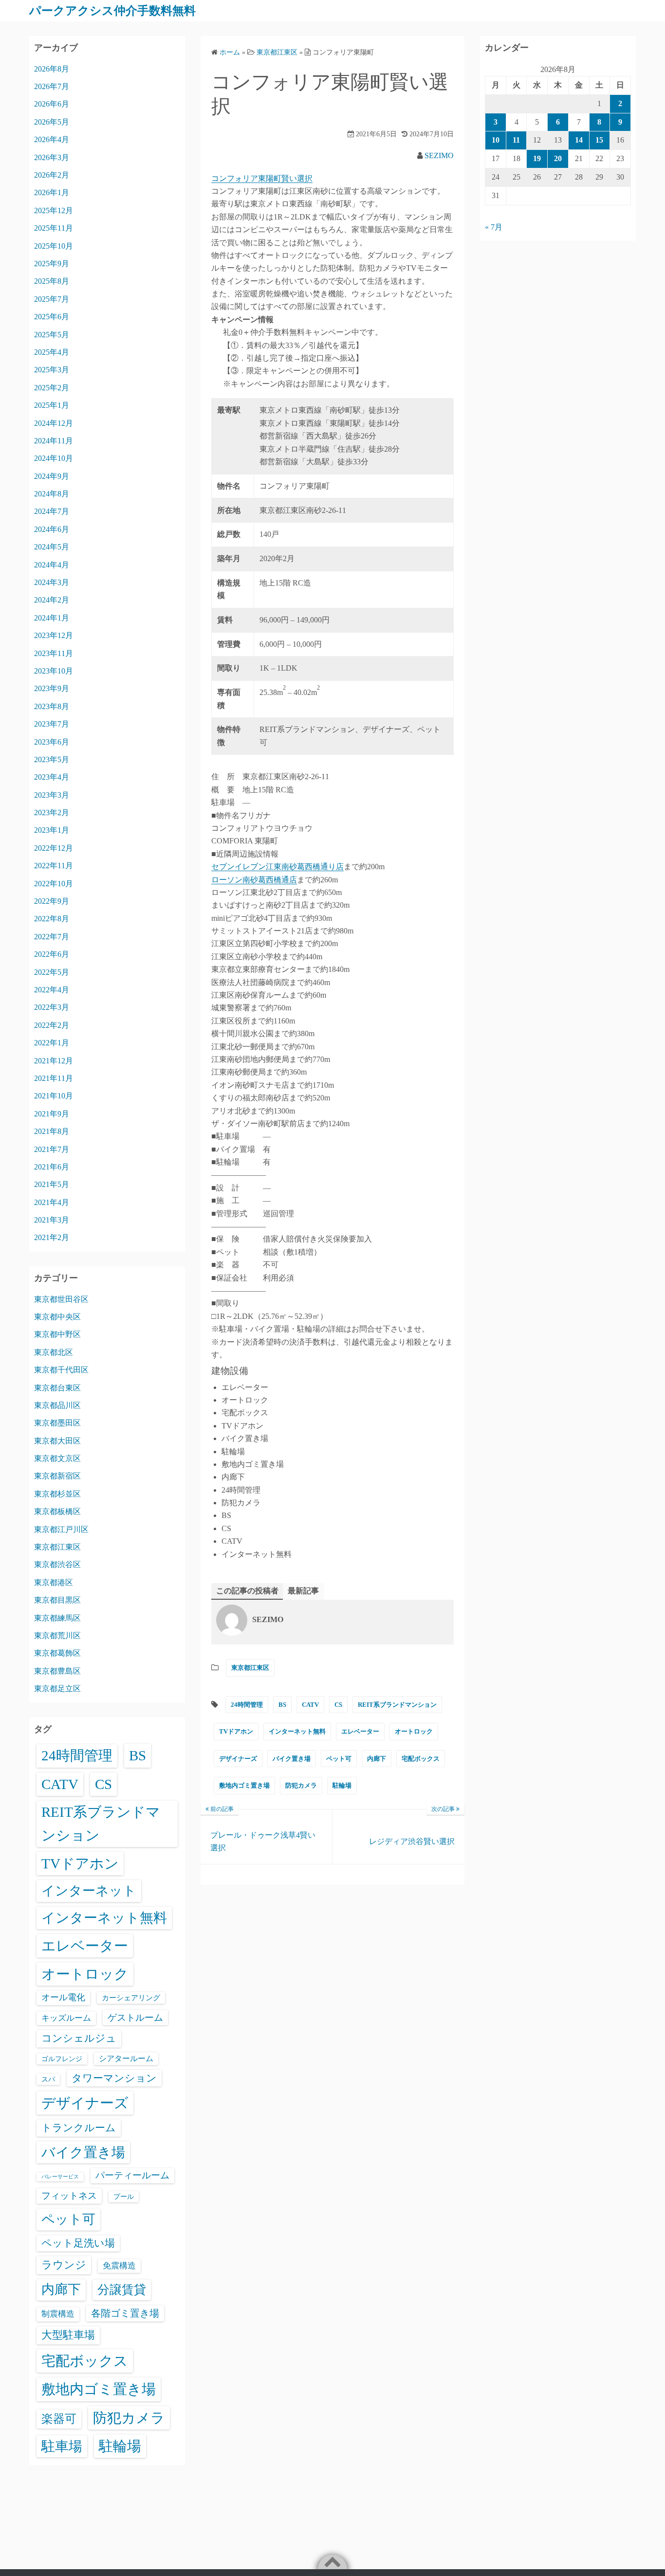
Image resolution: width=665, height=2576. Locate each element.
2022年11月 (54, 866)
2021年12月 (54, 1061)
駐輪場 (342, 1785)
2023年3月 (52, 795)
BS (282, 1705)
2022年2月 (52, 1025)
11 (516, 140)
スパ (48, 2079)
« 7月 (494, 227)
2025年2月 (52, 388)
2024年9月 (52, 476)
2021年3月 (52, 1220)
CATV (310, 1705)
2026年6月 (52, 104)
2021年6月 (52, 1167)
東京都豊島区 (57, 1671)
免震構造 (119, 2266)
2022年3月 (52, 1007)
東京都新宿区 (57, 1476)
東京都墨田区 (57, 1423)
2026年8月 (52, 69)
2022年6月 (52, 954)
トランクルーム (79, 2128)
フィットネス (69, 2196)
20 (558, 158)
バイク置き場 (292, 1759)
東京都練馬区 (57, 1618)
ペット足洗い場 (78, 2243)
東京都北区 (54, 1352)
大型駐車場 (68, 2335)
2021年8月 (52, 1131)
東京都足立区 (57, 1689)
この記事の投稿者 (247, 1591)
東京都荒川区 (57, 1635)
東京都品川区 (57, 1405)
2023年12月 (54, 635)
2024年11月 (54, 441)
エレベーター (360, 1731)
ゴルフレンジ (62, 2059)
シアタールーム (126, 2058)
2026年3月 (52, 157)
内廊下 (377, 1759)
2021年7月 (52, 1149)
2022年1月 (52, 1043)
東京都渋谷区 (57, 1564)
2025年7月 (52, 299)
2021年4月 (52, 1202)
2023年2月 (52, 813)
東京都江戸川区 (61, 1529)
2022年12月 (54, 848)
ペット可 (339, 1759)
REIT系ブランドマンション (397, 1705)
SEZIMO (439, 155)
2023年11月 (54, 653)
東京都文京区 (57, 1458)
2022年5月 (52, 972)
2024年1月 (52, 618)
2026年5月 (52, 122)
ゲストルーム (135, 2018)
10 (496, 140)
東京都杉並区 (57, 1494)
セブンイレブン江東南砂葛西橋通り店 (277, 867)
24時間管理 (247, 1705)
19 (537, 158)
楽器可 (59, 2419)
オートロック (414, 1731)
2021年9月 (52, 1114)
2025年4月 (52, 352)
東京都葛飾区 (57, 1653)
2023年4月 (52, 777)
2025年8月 (52, 281)
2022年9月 (52, 901)
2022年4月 (52, 990)
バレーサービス (60, 2177)
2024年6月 (52, 529)
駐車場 (62, 2446)
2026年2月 (52, 175)
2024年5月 (52, 547)
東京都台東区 (57, 1388)
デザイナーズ (238, 1759)
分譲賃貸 (122, 2290)
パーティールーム (132, 2175)
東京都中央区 (57, 1317)
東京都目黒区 (57, 1600)
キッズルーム (66, 2018)
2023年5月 (52, 759)
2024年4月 (52, 565)
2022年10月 (54, 884)
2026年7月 (52, 86)
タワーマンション (114, 2078)
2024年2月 (52, 600)
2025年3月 (52, 370)
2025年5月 (52, 335)
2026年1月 (52, 192)
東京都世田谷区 (61, 1299)
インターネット (89, 1891)
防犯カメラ (301, 1785)
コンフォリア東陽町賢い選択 (262, 178)
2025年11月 (54, 228)
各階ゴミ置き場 (125, 2313)
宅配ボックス (421, 1759)
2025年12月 (54, 210)
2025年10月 (54, 246)
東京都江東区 (250, 1668)
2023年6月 (52, 742)
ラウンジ (64, 2265)
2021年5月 (52, 1184)
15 (599, 140)
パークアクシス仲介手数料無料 (112, 11)
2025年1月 (52, 405)
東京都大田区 (57, 1441)
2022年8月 (52, 919)
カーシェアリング (131, 1998)
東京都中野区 (57, 1334)
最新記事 (303, 1591)
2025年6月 (52, 317)
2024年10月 (54, 458)
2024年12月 (54, 423)
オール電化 (63, 1997)
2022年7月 (52, 937)
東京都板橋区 (57, 1511)
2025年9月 (52, 264)
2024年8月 (52, 494)
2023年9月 (52, 688)
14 (579, 140)
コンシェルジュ (79, 2038)
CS (338, 1705)
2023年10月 (54, 671)
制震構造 (58, 2314)
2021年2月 (52, 1237)
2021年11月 (54, 1078)
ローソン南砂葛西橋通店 (254, 880)
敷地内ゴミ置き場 (244, 1785)
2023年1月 (52, 830)
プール (124, 2196)
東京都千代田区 (61, 1370)
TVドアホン (236, 1731)
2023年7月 (52, 724)
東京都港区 (54, 1582)
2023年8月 (52, 706)
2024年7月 (52, 511)
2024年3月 (52, 582)
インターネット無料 (297, 1731)
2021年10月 (54, 1096)
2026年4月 (52, 139)
